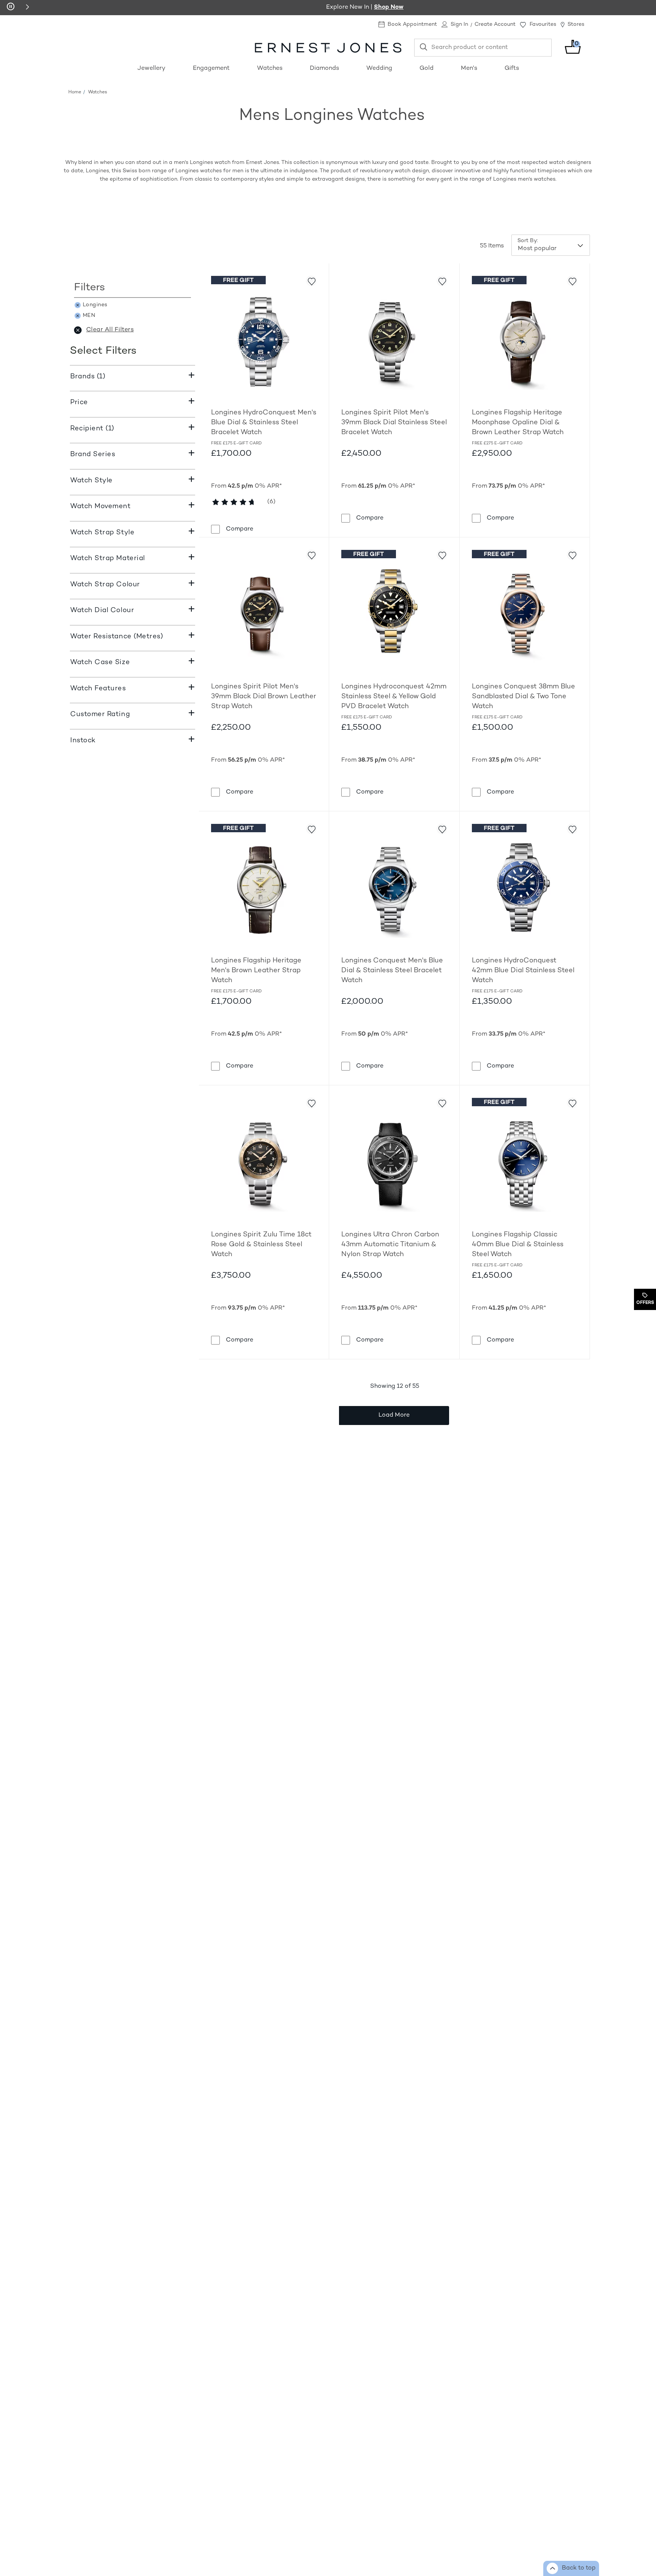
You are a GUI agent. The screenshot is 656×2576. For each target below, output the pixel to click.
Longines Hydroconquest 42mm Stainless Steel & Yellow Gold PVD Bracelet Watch (394, 697)
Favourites (543, 24)
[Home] (328, 48)
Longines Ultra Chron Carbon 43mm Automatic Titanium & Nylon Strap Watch (390, 1245)
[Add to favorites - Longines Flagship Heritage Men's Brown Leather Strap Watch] (311, 829)
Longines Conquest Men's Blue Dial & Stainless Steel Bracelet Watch (392, 971)
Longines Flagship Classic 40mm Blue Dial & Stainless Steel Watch (518, 1245)
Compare (240, 529)
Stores (576, 24)
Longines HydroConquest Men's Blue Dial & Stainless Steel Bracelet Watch (264, 423)
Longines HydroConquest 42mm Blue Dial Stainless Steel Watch (523, 971)
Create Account (495, 24)
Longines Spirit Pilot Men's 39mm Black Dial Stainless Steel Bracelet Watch (394, 423)
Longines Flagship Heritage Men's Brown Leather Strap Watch (256, 971)
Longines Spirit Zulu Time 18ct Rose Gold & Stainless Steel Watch (261, 1245)
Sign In (459, 24)
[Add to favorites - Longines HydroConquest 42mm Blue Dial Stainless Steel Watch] (572, 829)
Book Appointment (412, 24)
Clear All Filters (110, 330)
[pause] (11, 7)
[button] (27, 7)
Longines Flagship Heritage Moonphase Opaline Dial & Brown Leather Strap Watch (518, 423)
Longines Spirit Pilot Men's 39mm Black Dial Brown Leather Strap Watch (264, 697)
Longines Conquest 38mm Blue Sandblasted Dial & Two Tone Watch (524, 697)
